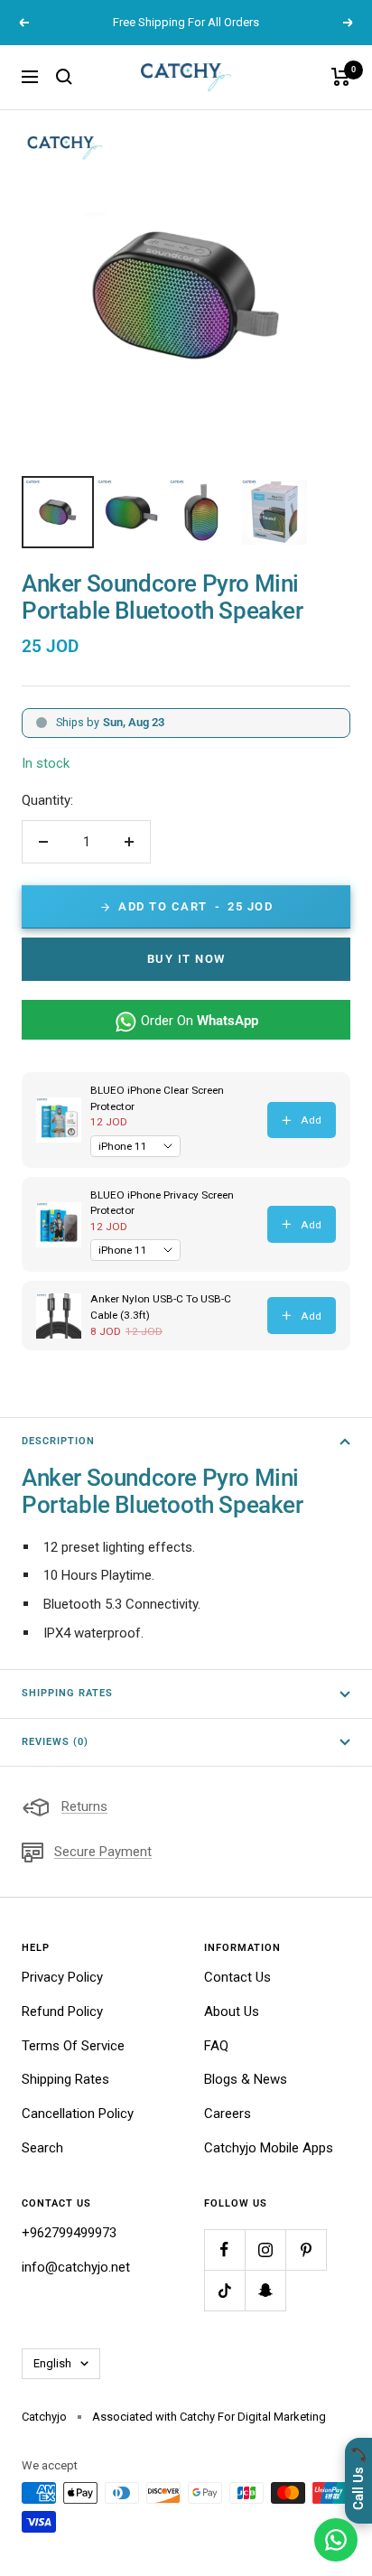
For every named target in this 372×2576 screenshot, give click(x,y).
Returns (84, 1806)
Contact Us (237, 1977)
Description (58, 1441)
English (52, 2363)
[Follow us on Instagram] (265, 2249)
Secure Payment (103, 1852)
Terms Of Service (73, 2046)
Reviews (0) (55, 1742)
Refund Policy (62, 2011)
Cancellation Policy (78, 2114)
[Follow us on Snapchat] (265, 2290)
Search (42, 2148)
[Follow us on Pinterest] (306, 2249)
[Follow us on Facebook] (224, 2249)
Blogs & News (246, 2079)
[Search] (64, 77)
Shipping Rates (67, 1693)
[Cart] (341, 77)
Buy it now (186, 959)
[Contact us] (336, 2540)
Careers (228, 2114)
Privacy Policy (62, 1977)
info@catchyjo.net (76, 2267)
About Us (232, 2011)
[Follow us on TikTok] (224, 2290)
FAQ (216, 2046)
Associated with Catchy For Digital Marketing (209, 2417)
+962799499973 (69, 2233)
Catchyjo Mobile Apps (269, 2148)
